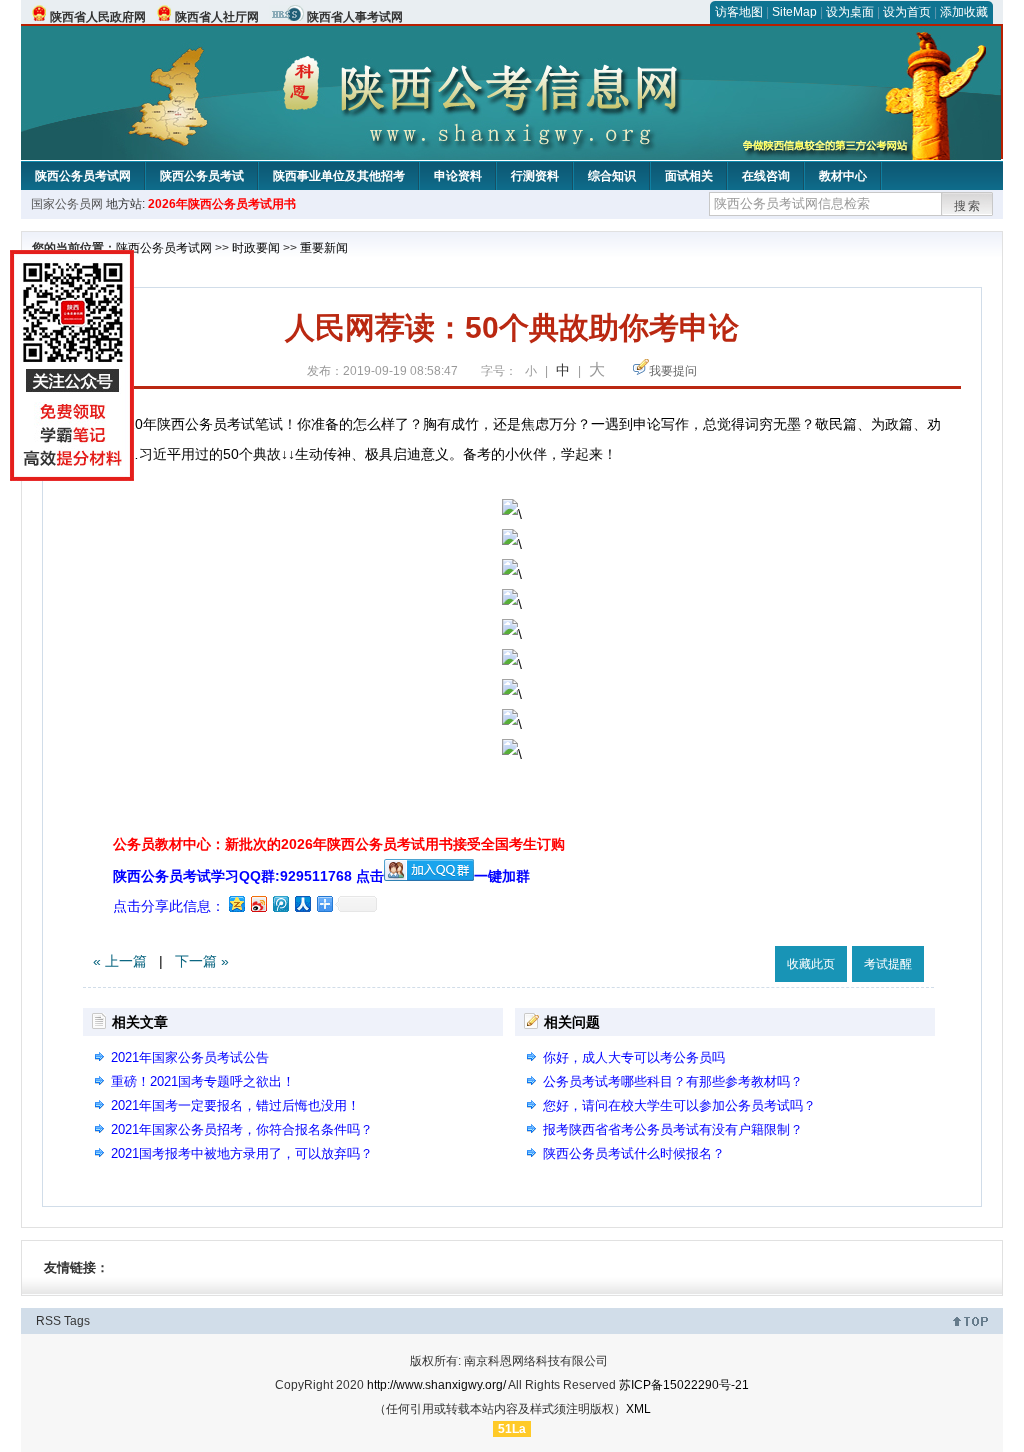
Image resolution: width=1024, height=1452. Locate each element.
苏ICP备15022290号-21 (684, 1385)
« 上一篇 (120, 961)
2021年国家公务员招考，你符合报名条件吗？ (242, 1129)
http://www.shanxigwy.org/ (436, 1385)
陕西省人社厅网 (217, 17)
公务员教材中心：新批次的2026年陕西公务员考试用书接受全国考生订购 (339, 844)
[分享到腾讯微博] (280, 903)
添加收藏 (964, 12)
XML (638, 1409)
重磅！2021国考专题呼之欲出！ (203, 1081)
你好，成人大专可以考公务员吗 (634, 1057)
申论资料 (458, 176)
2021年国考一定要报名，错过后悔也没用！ (235, 1105)
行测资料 (535, 176)
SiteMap (794, 12)
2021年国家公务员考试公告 (190, 1057)
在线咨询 (766, 176)
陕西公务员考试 (202, 176)
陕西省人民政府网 (98, 17)
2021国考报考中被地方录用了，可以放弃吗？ (242, 1153)
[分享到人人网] (302, 903)
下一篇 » (202, 961)
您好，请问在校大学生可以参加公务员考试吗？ (679, 1105)
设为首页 (907, 12)
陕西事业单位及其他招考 (339, 176)
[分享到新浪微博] (258, 903)
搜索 (968, 206)
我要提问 (673, 371)
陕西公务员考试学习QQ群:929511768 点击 (248, 876)
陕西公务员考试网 (83, 176)
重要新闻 (324, 248)
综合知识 (612, 176)
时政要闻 (256, 248)
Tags (77, 1321)
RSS (48, 1321)
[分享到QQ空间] (236, 903)
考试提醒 (888, 964)
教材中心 (843, 176)
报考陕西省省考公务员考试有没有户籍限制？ (673, 1129)
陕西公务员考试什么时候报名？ (634, 1153)
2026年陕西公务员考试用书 (222, 204)
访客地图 (739, 12)
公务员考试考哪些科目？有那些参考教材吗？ (673, 1081)
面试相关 (689, 176)
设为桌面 (850, 12)
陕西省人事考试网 (355, 17)
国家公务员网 (67, 204)
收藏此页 (811, 964)
